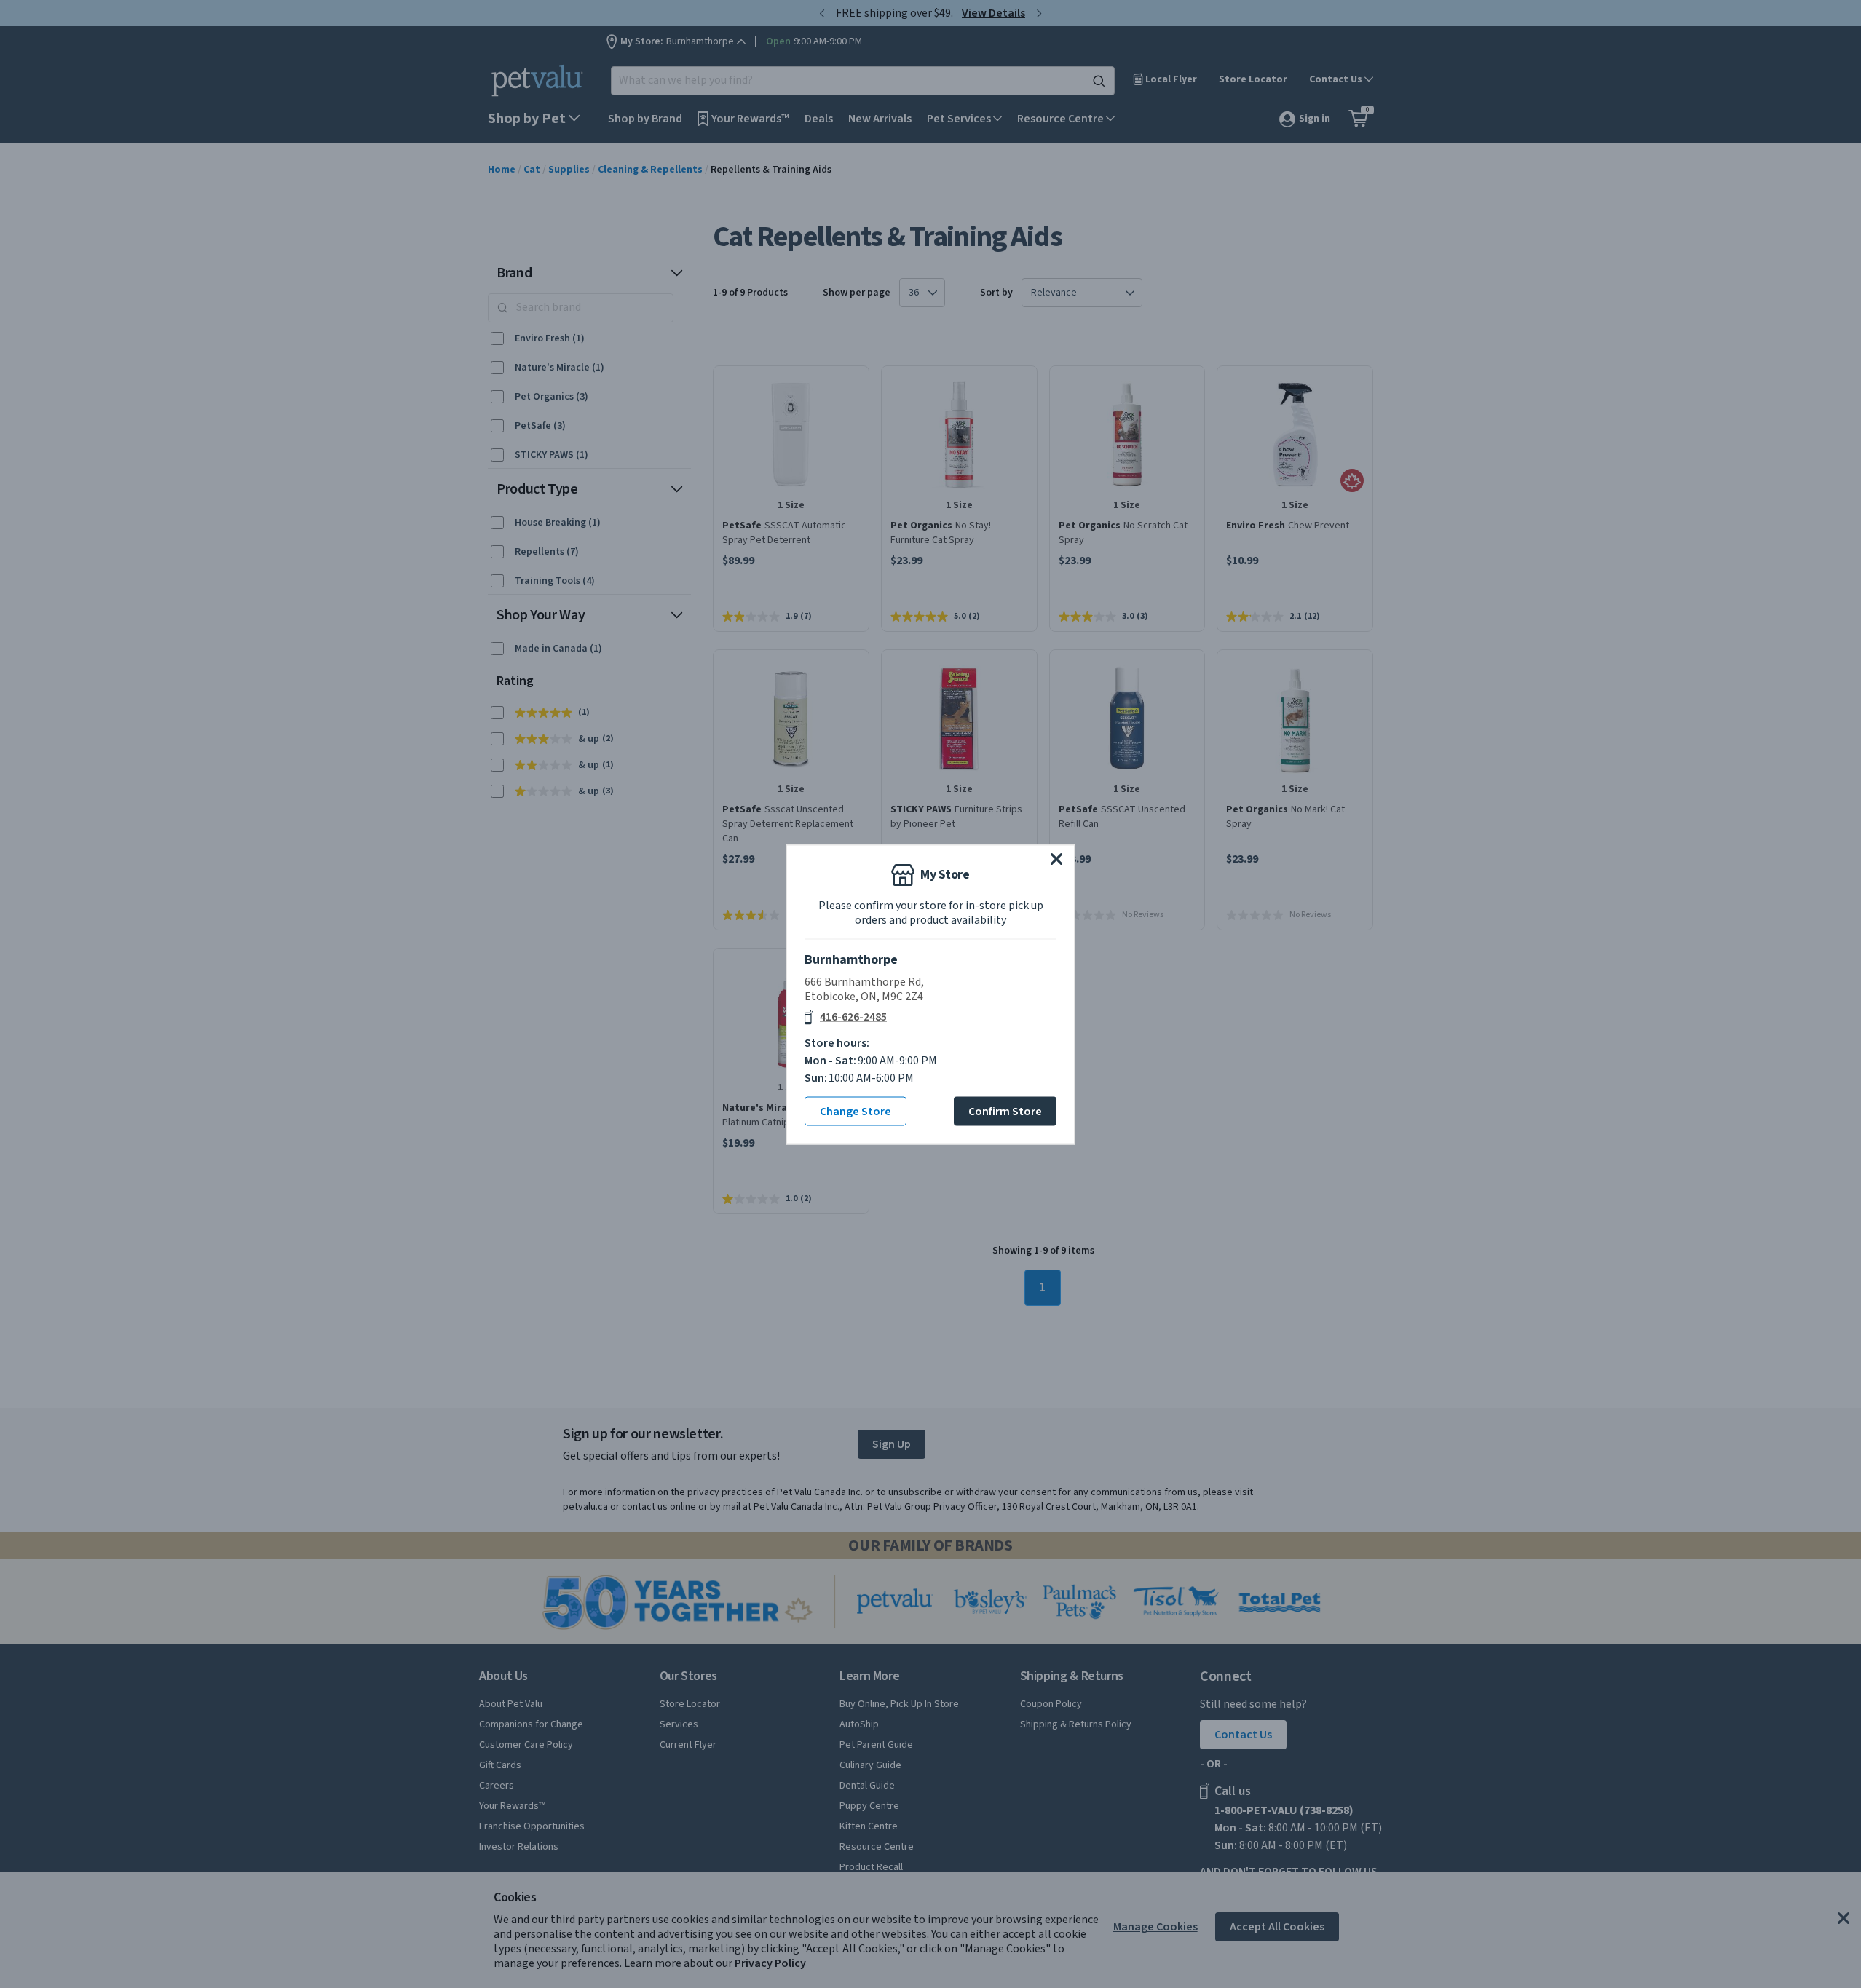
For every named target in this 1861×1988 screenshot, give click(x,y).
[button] (1056, 858)
